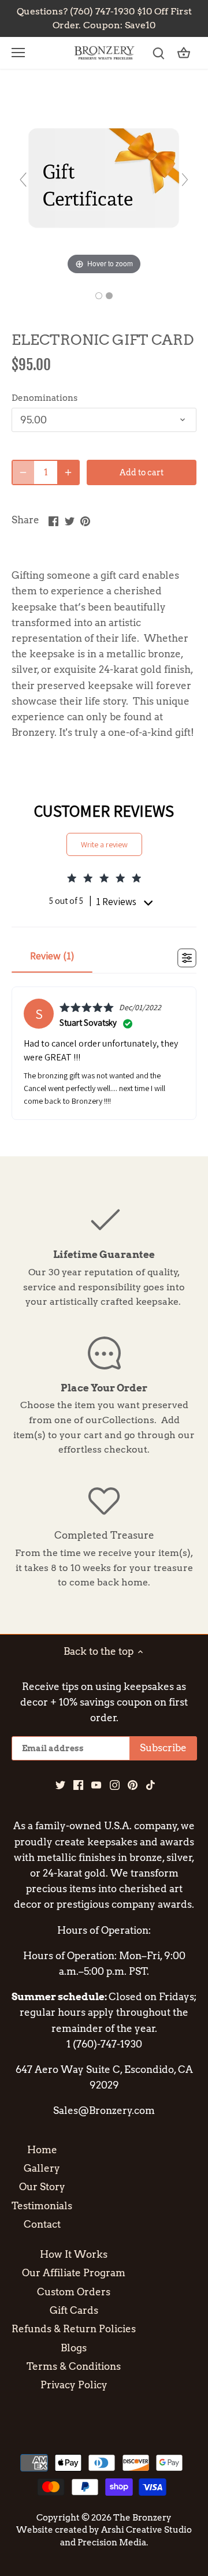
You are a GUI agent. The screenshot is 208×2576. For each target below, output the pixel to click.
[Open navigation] (18, 53)
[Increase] (68, 472)
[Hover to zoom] (104, 185)
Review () (52, 956)
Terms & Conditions (74, 2366)
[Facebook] (78, 1785)
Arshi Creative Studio (146, 2530)
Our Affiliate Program (74, 2273)
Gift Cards (74, 2310)
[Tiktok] (151, 1785)
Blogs (74, 2348)
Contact (42, 2224)
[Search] (158, 53)
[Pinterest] (133, 1785)
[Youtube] (96, 1785)
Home (42, 2150)
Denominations (44, 398)
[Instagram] (115, 1785)
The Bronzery (142, 2517)
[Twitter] (60, 1785)
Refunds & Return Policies (74, 2329)
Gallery (42, 2168)
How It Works (74, 2254)
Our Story (42, 2187)
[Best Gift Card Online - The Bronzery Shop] (99, 296)
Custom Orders (74, 2292)
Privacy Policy (74, 2385)
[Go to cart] (184, 53)
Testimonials (42, 2206)
